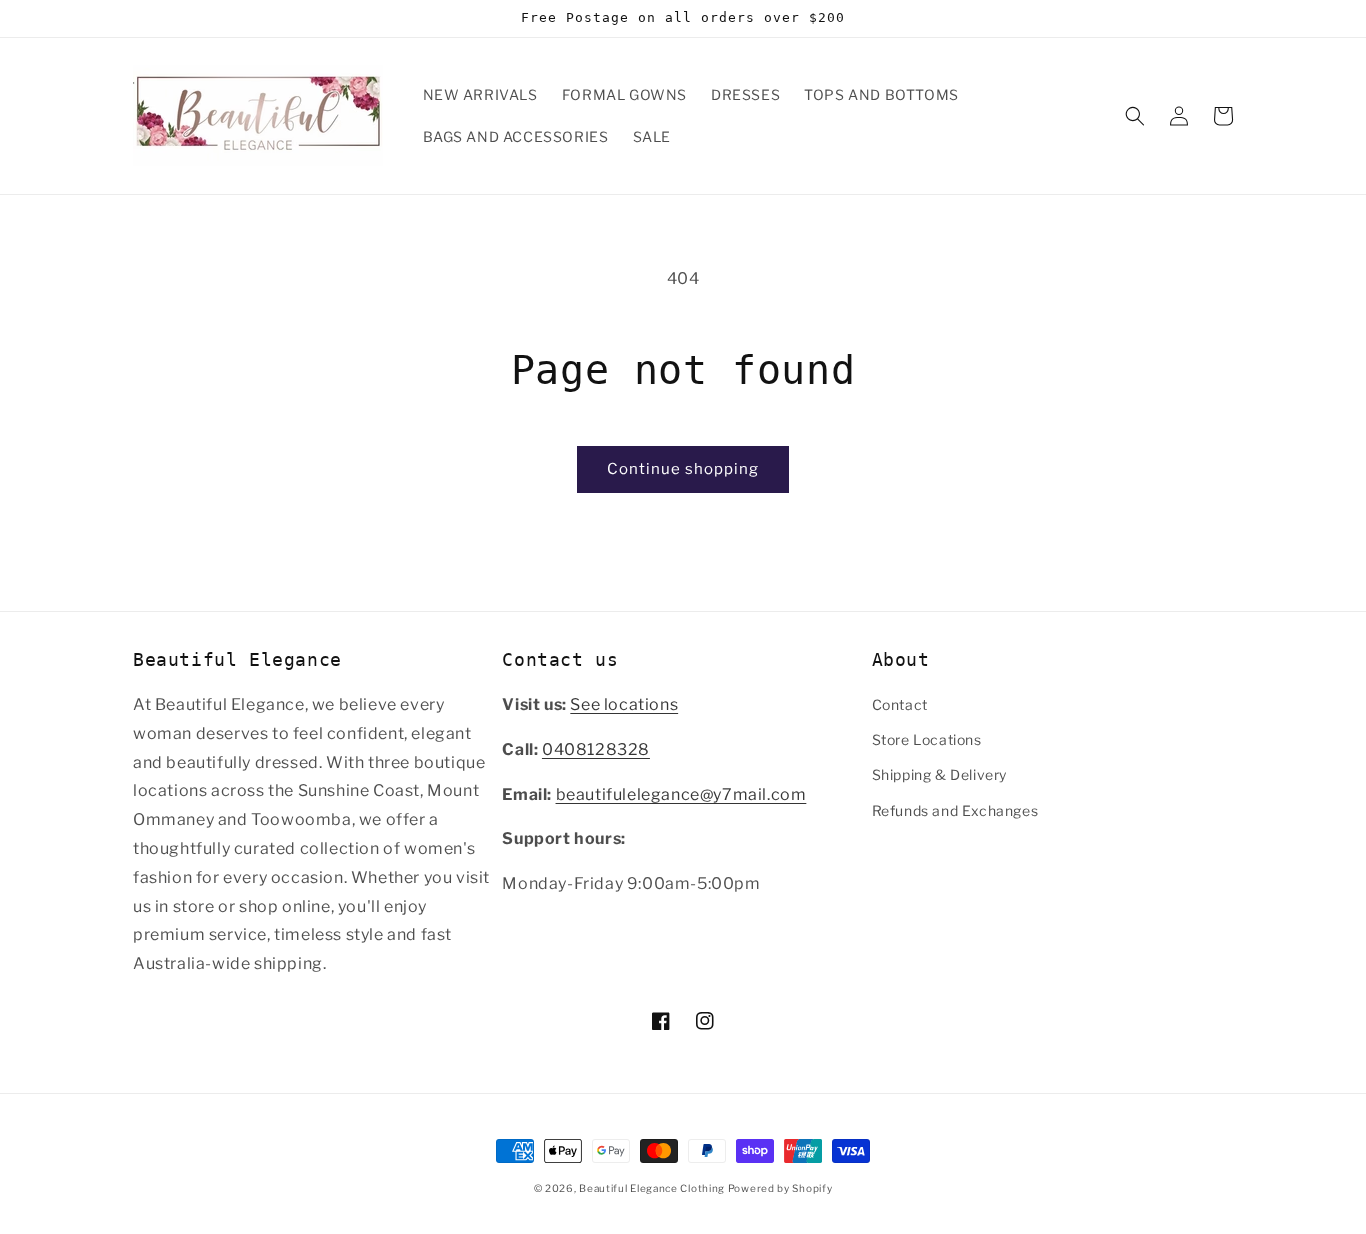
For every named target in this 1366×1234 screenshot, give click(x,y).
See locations (624, 704)
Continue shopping (683, 469)
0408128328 (596, 749)
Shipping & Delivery (939, 774)
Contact (900, 704)
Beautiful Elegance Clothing (653, 1188)
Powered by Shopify (780, 1188)
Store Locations (927, 739)
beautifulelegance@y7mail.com (681, 794)
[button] (1135, 116)
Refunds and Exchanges (955, 810)
